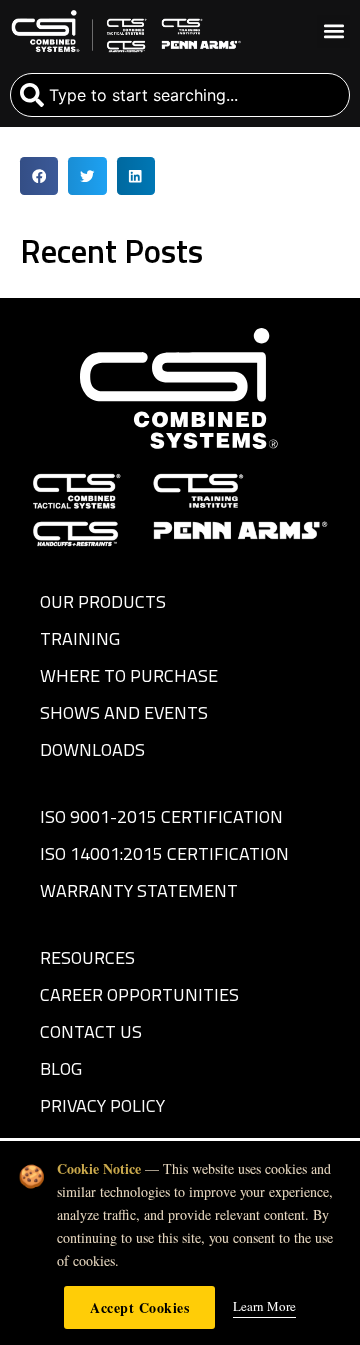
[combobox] (180, 95)
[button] (333, 31)
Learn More (264, 1306)
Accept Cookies (139, 1307)
